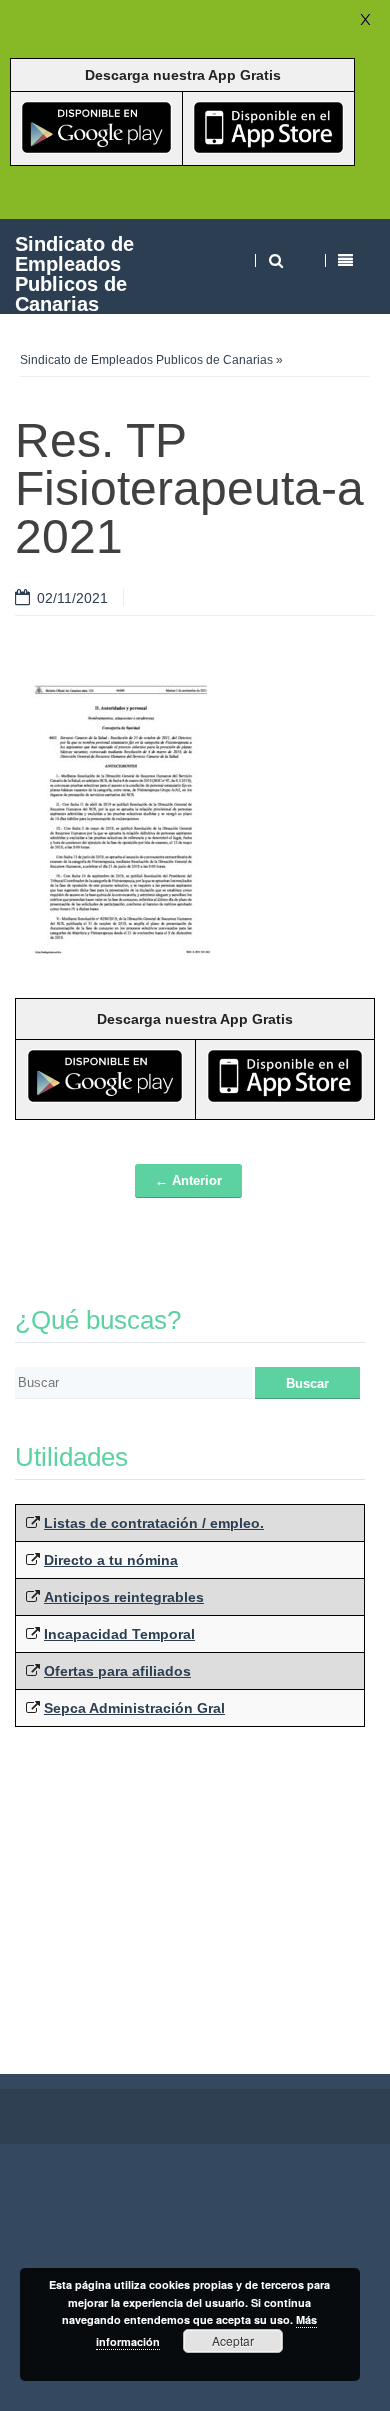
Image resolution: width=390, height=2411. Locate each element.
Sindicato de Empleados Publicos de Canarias (74, 273)
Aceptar (233, 2340)
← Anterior (188, 1180)
